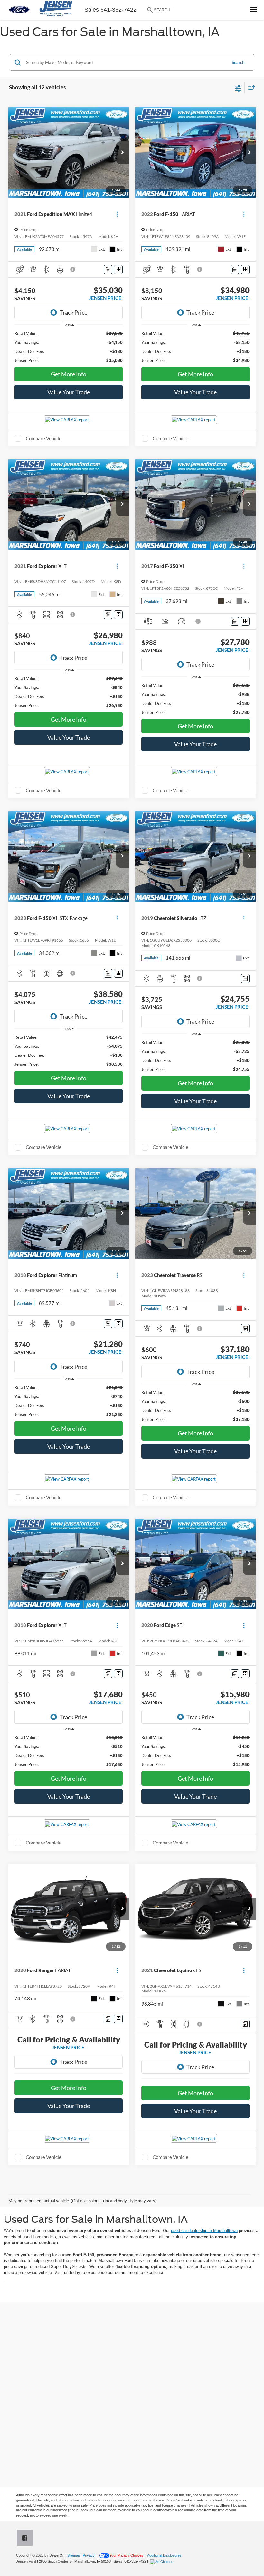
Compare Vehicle (44, 438)
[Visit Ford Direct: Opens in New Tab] (162, 2561)
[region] (69, 347)
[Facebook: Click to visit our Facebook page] (26, 2539)
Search (238, 62)
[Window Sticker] (118, 269)
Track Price (73, 312)
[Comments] (108, 269)
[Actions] (117, 214)
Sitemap (74, 2555)
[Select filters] (238, 88)
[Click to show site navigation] (254, 10)
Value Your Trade (69, 392)
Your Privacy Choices (126, 2555)
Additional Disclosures (164, 2555)
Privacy (89, 2555)
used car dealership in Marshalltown (204, 2231)
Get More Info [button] (69, 374)
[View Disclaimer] (73, 269)
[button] (122, 153)
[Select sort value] (250, 88)
